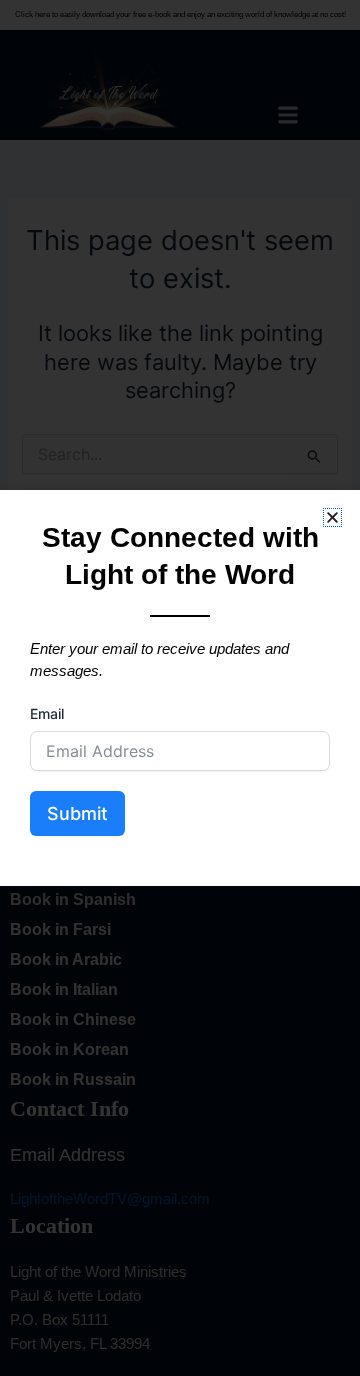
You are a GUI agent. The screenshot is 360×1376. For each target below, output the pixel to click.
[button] (332, 517)
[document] (180, 688)
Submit (77, 813)
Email (47, 713)
